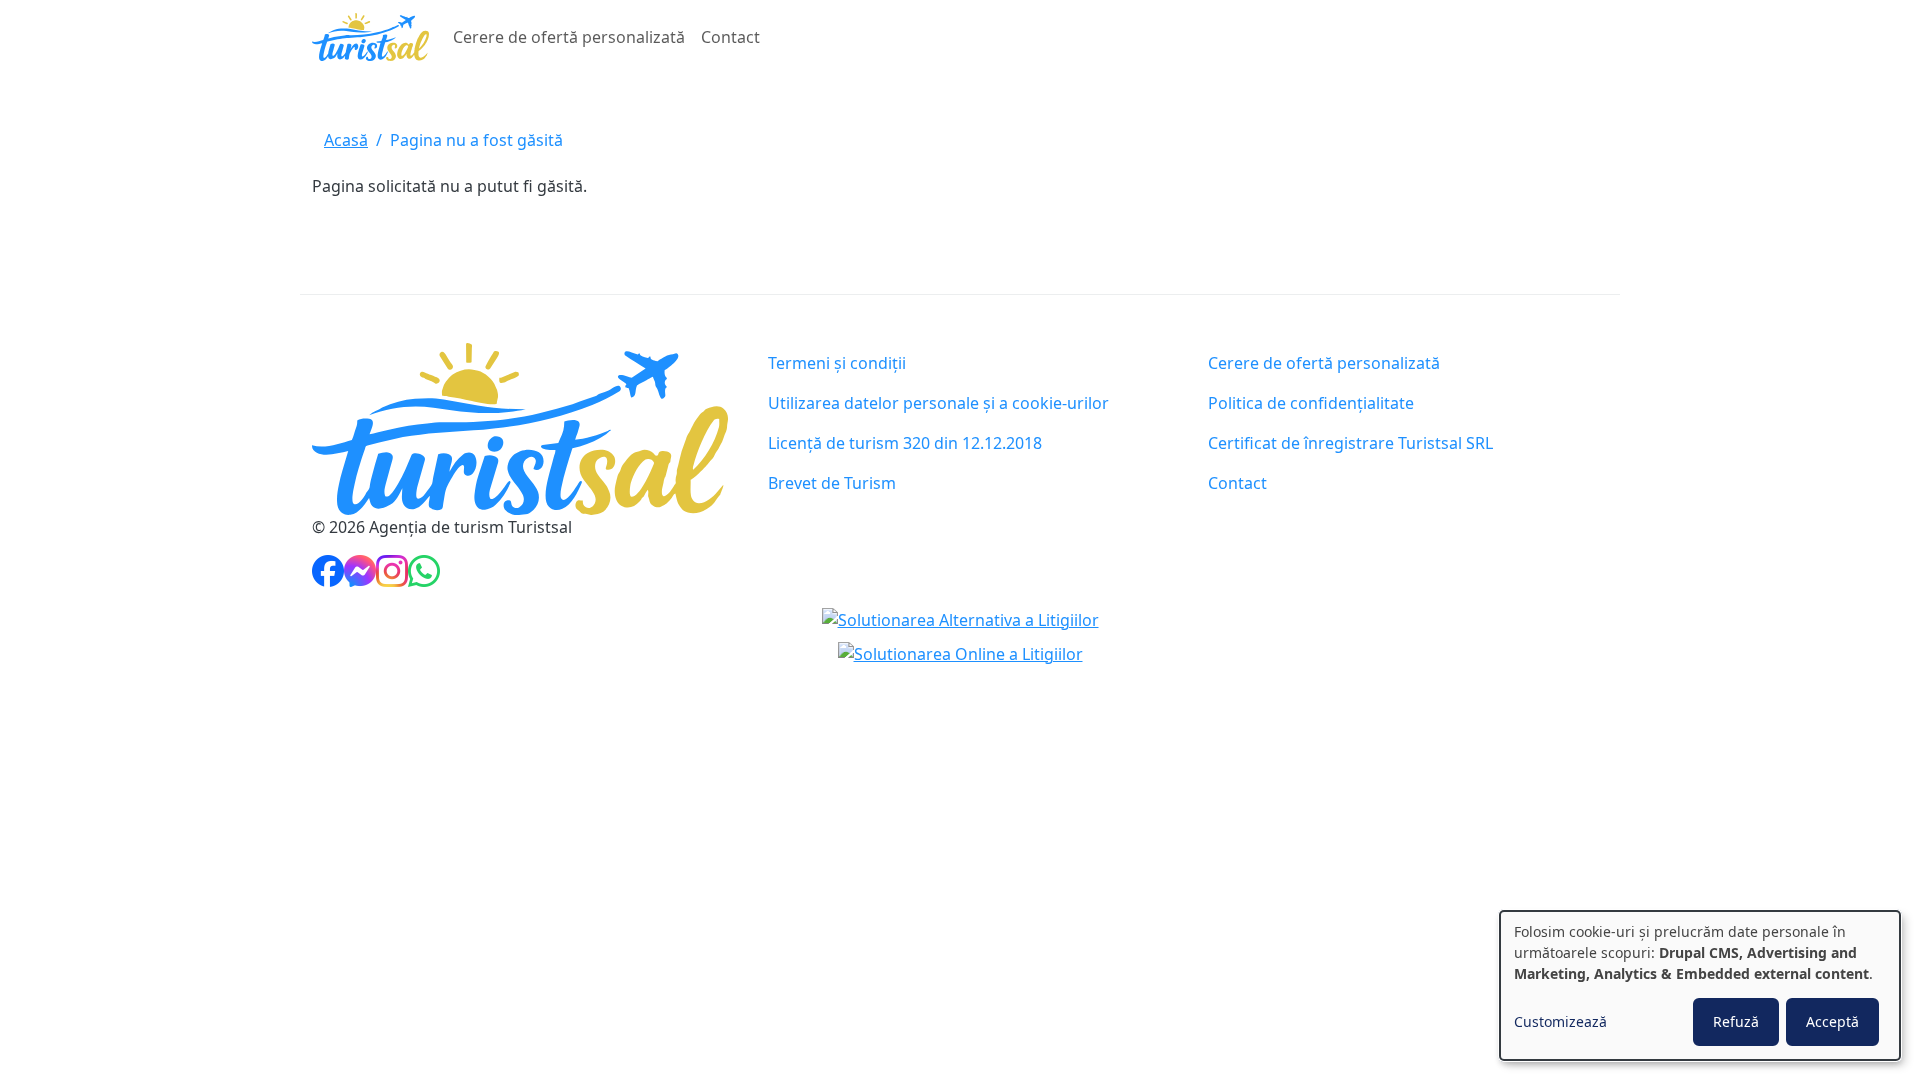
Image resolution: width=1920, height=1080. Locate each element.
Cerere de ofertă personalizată (569, 37)
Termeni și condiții (837, 363)
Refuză (1736, 1021)
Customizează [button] (1560, 1021)
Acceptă (1832, 1021)
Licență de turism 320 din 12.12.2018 (905, 443)
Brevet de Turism (832, 483)
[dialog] (1700, 985)
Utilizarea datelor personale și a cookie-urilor (938, 403)
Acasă (346, 140)
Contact (730, 37)
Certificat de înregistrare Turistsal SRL (1350, 443)
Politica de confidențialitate (1311, 403)
